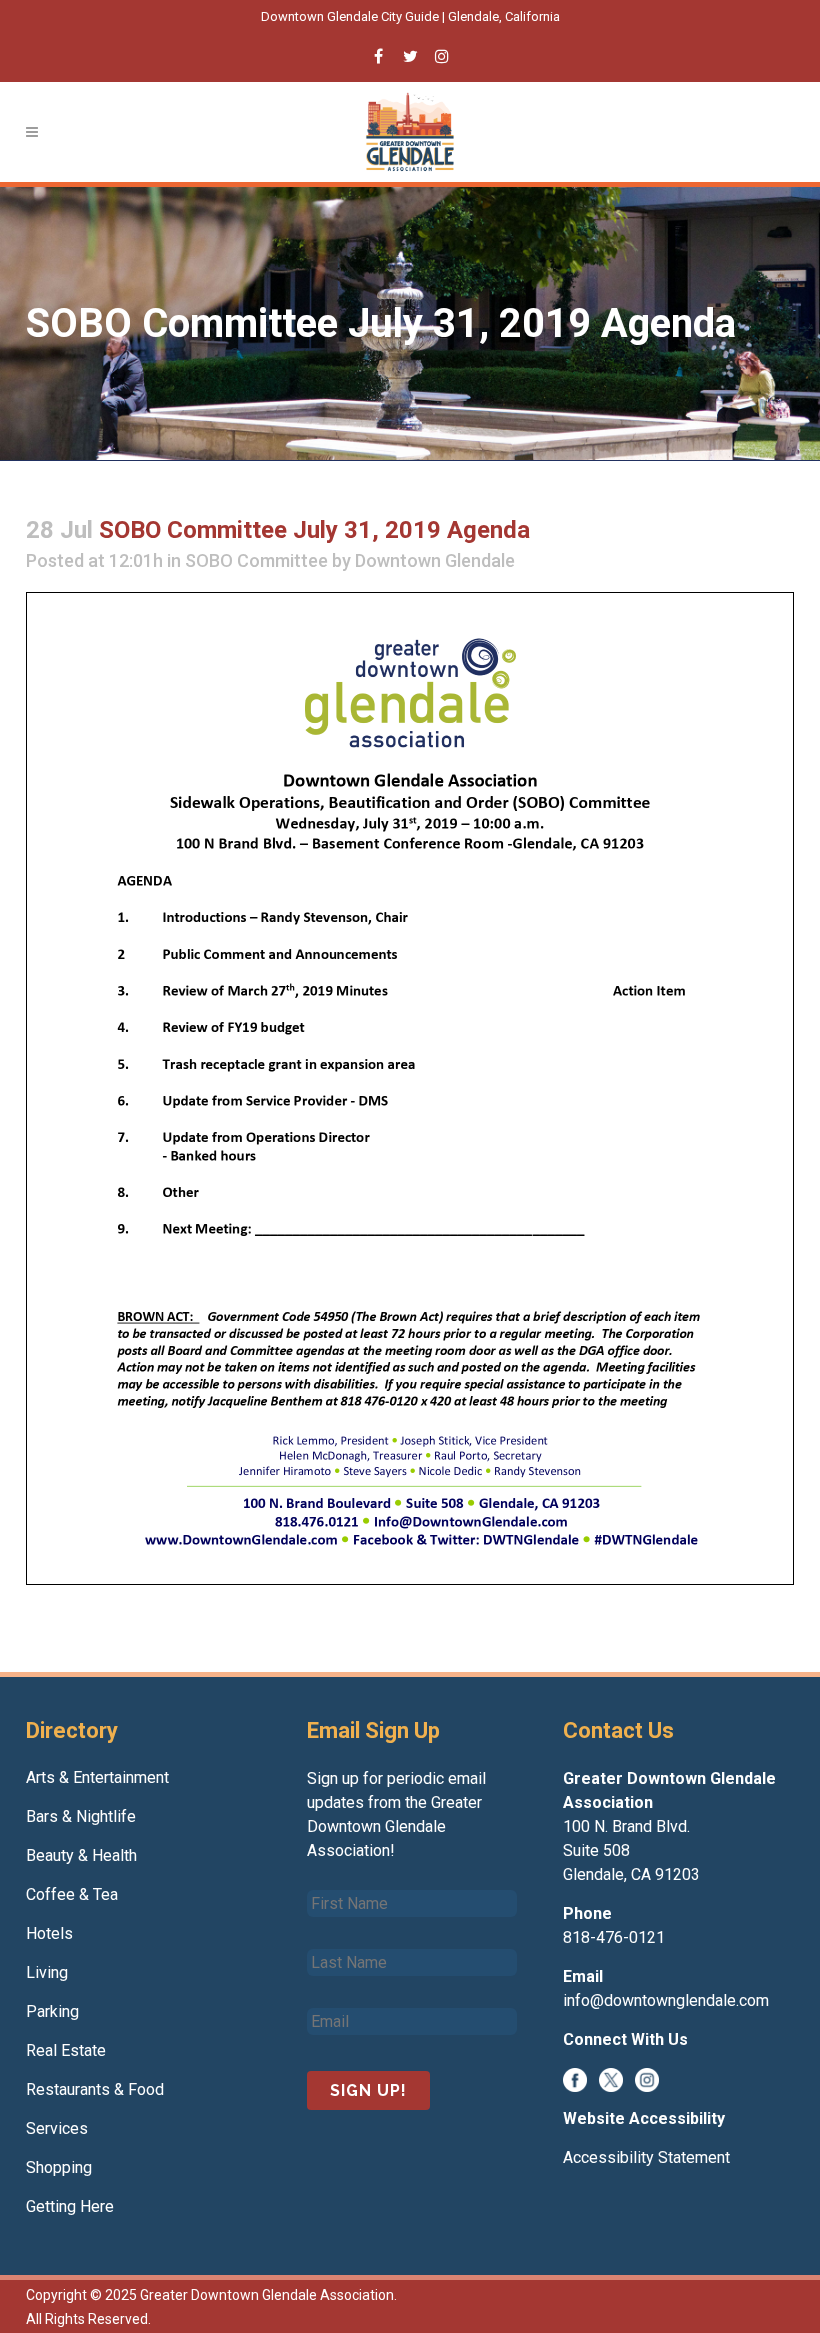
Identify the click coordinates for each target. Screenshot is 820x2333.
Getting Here (70, 2206)
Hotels (49, 1933)
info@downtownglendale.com (666, 2000)
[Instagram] (647, 2078)
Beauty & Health (81, 1855)
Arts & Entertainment (97, 1777)
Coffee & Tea (72, 1894)
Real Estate (66, 2050)
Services (57, 2128)
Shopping (59, 2167)
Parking (52, 2011)
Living (47, 1972)
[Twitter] (611, 2078)
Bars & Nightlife (81, 1816)
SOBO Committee (256, 560)
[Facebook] (575, 2078)
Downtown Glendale (435, 560)
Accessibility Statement (646, 2157)
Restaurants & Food (95, 2089)
